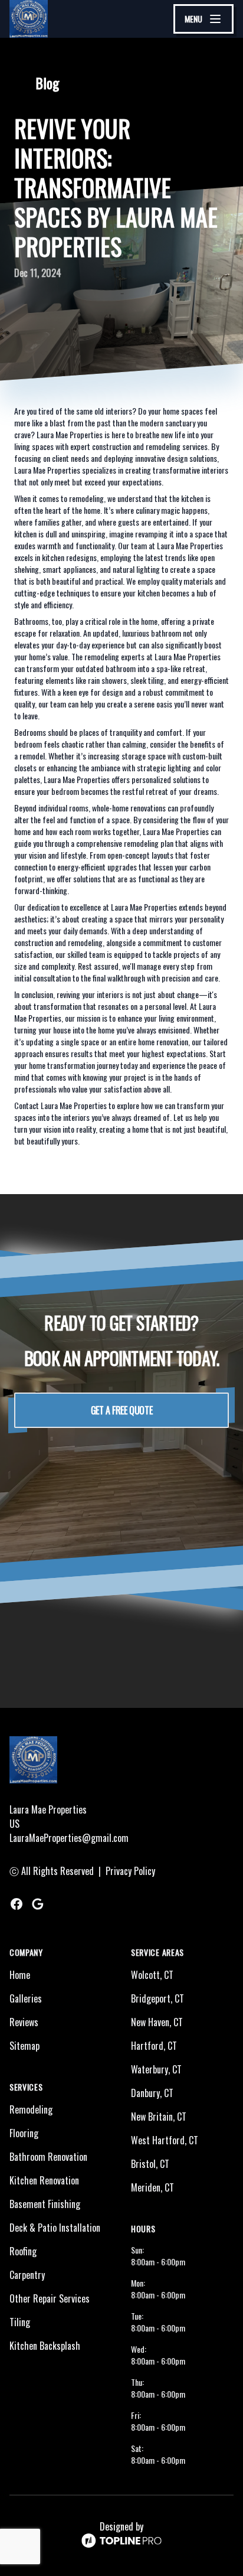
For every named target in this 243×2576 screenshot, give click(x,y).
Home (20, 1975)
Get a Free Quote (122, 1410)
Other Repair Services (50, 2298)
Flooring (24, 2133)
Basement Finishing (45, 2204)
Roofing (23, 2251)
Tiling (20, 2322)
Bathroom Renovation (48, 2157)
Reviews (24, 2022)
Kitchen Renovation (44, 2180)
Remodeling (31, 2109)
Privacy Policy (130, 1871)
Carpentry (27, 2275)
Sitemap (24, 2046)
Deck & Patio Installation (55, 2228)
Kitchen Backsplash (45, 2346)
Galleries (26, 1998)
